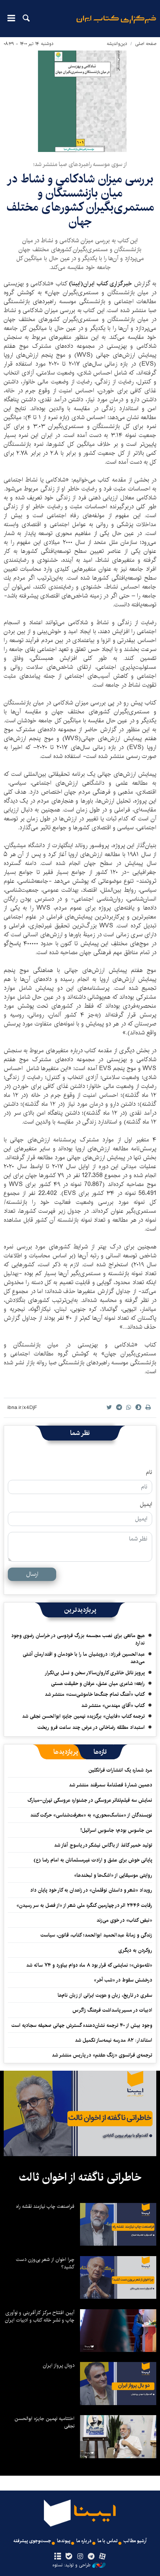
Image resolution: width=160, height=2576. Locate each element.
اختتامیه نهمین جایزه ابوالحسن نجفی (44, 2422)
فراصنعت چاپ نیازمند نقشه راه (45, 2206)
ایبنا (116, 24)
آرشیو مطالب (135, 2541)
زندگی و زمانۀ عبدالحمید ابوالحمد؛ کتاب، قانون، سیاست (96, 1935)
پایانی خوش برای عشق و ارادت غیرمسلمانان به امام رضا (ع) (93, 1860)
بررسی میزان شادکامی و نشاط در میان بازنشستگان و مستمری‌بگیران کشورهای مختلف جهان (80, 200)
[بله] (69, 2557)
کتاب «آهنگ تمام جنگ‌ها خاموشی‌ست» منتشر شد (95, 1694)
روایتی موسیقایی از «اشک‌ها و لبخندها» (113, 1875)
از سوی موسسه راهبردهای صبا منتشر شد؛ (80, 164)
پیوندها (64, 2541)
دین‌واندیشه (117, 44)
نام (149, 1472)
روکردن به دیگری (135, 1950)
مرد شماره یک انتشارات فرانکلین (120, 1770)
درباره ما (84, 2541)
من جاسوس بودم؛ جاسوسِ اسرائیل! (116, 1830)
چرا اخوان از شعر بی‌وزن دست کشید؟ (45, 2263)
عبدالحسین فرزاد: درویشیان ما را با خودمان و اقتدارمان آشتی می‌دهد (84, 1658)
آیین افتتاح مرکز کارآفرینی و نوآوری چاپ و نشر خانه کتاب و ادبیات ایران (40, 2316)
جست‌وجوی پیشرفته (32, 2541)
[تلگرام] (91, 2557)
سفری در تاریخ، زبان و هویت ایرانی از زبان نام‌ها (105, 1995)
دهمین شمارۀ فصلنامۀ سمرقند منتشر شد (111, 1785)
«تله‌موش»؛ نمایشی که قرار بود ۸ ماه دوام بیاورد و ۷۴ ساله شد (89, 1965)
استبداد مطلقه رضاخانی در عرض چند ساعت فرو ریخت (91, 1727)
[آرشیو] (57, 2557)
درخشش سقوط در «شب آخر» (123, 1980)
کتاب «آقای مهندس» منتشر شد (113, 1705)
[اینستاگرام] (80, 2557)
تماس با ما (108, 2541)
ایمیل (146, 1504)
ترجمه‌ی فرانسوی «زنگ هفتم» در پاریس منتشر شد (102, 2055)
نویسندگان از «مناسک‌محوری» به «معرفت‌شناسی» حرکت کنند (91, 1815)
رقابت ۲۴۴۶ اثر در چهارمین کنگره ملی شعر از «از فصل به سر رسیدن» (84, 1905)
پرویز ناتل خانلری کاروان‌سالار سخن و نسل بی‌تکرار (95, 1673)
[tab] (100, 1752)
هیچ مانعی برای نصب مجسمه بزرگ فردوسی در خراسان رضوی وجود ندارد (78, 1639)
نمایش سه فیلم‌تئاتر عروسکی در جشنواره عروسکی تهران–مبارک (90, 1800)
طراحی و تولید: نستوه (71, 2565)
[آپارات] (103, 2557)
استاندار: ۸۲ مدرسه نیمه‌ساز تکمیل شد (113, 2040)
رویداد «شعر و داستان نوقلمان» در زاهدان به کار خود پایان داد (91, 1890)
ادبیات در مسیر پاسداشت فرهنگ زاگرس (112, 2010)
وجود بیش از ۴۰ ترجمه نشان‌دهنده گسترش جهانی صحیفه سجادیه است (82, 2025)
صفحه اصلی (146, 44)
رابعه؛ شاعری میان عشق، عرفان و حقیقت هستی (98, 1684)
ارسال (32, 1574)
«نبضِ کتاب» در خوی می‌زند (124, 1920)
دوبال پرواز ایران (59, 2365)
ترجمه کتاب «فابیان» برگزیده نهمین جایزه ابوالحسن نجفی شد (83, 1716)
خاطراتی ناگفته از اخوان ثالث (80, 2177)
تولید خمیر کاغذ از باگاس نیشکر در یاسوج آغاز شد (103, 1845)
